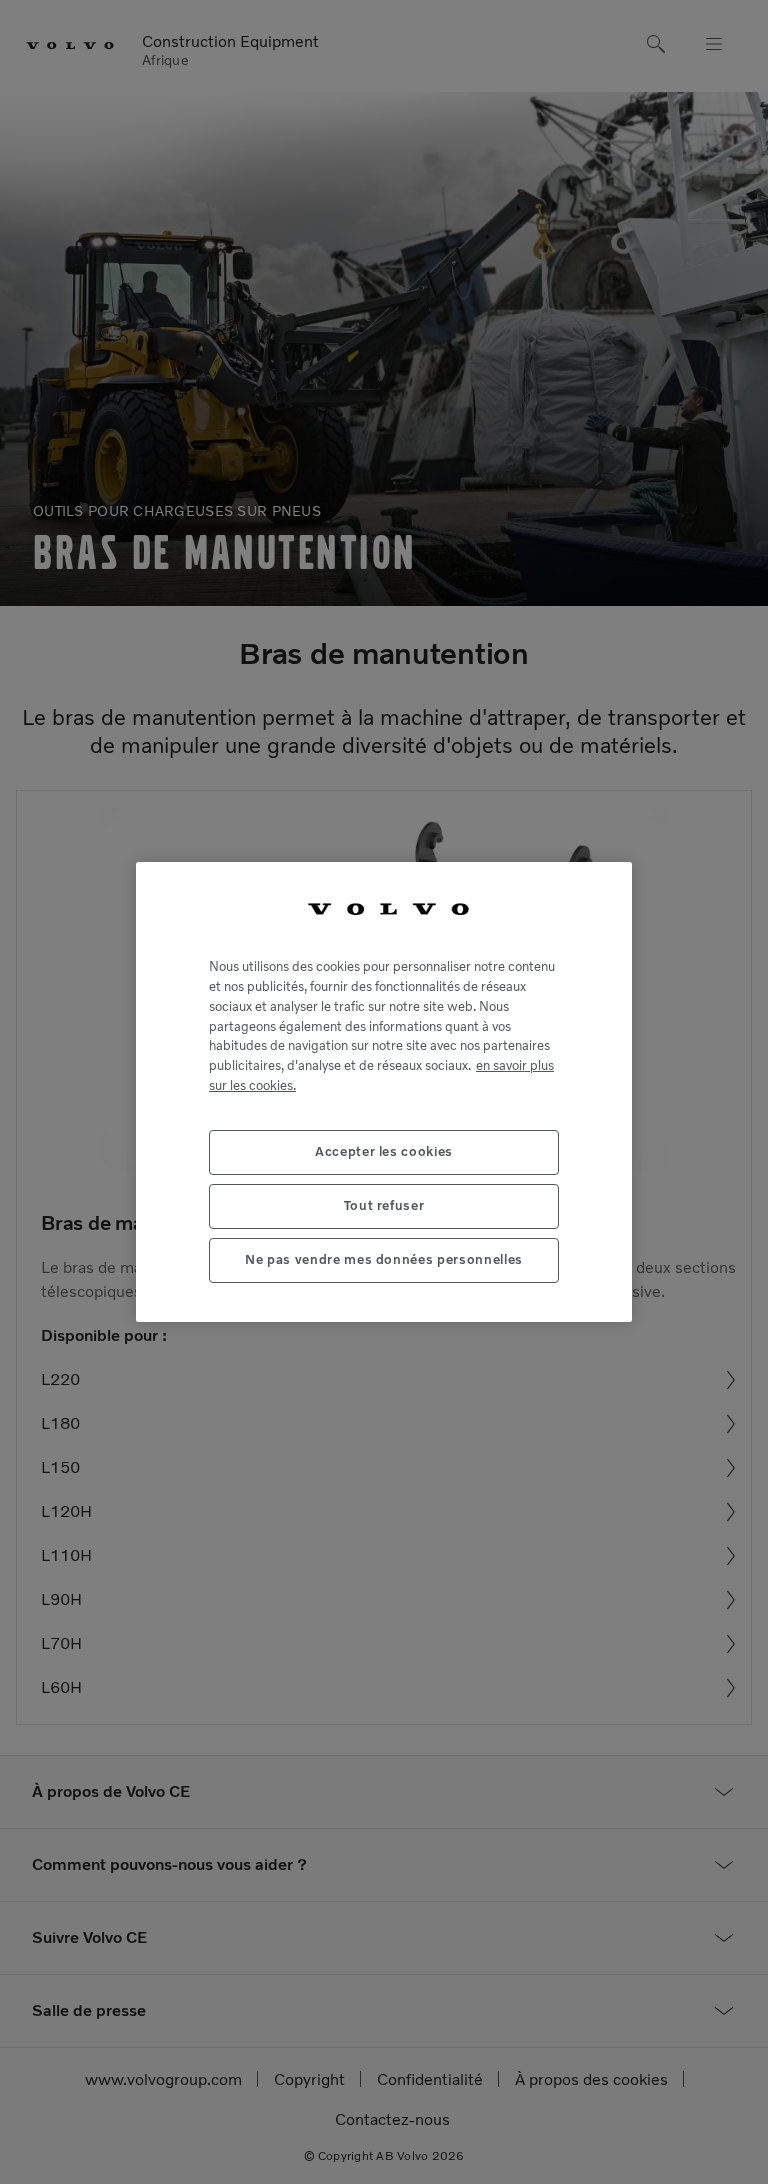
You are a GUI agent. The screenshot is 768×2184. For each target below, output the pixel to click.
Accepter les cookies (384, 1151)
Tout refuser (384, 1205)
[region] (384, 1092)
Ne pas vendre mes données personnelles (384, 1259)
